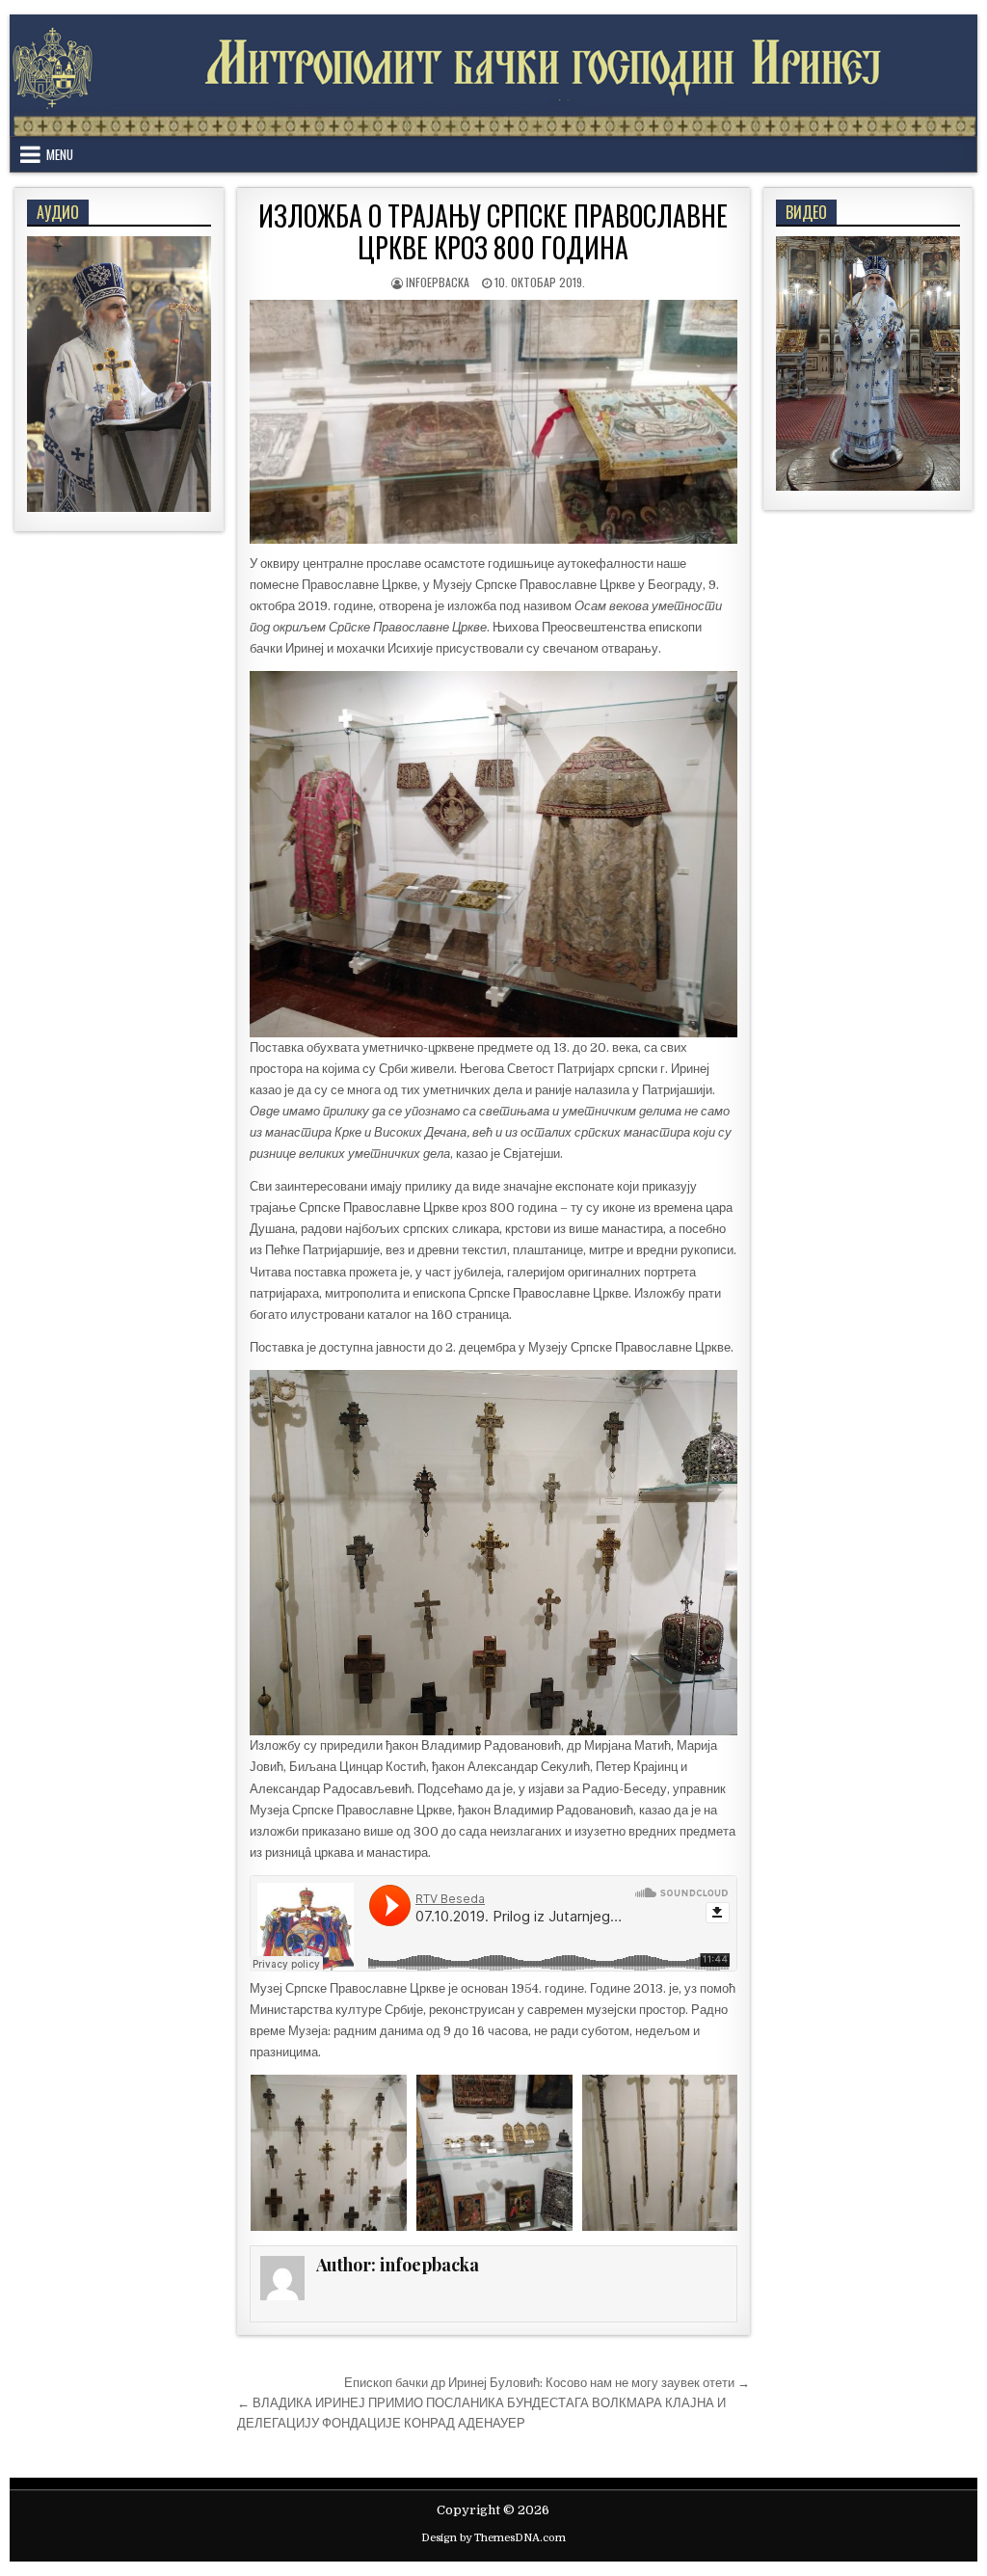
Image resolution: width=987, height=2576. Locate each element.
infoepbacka (438, 282)
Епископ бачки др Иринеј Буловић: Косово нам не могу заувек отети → (547, 2383)
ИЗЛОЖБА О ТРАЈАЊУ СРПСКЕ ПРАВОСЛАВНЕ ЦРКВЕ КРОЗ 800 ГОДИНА (493, 232)
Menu (60, 154)
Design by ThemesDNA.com (493, 2538)
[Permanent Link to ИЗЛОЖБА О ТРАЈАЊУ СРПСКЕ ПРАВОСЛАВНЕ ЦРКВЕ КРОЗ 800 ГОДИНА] (493, 422)
